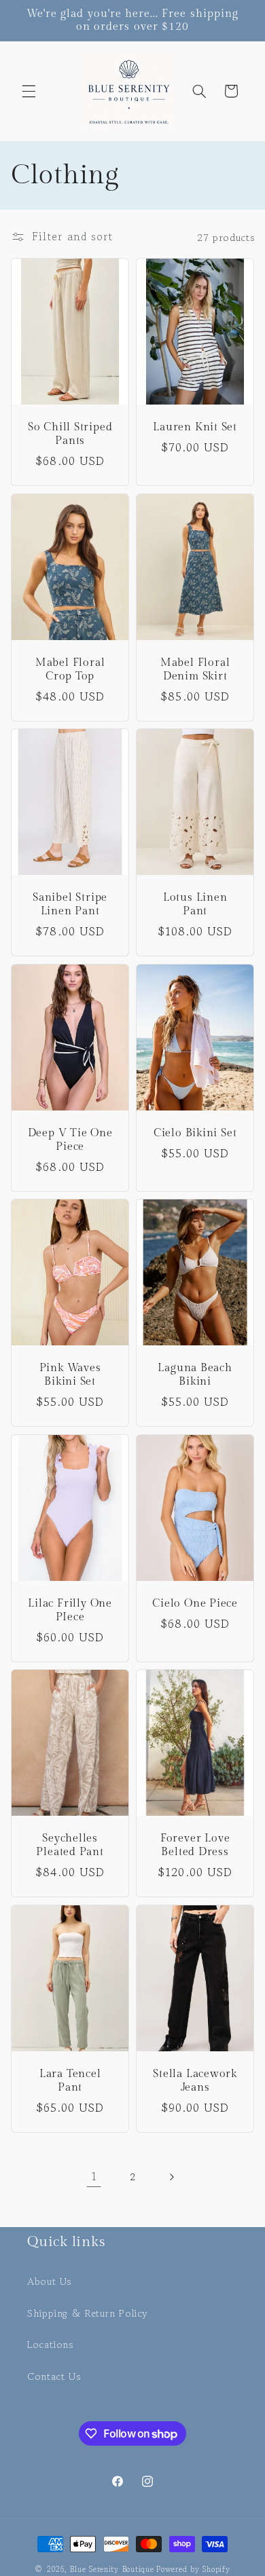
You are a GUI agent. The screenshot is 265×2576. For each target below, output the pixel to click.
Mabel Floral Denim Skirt (195, 669)
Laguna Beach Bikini (195, 1375)
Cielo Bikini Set (195, 1133)
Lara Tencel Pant (70, 2080)
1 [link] (94, 2177)
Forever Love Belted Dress (195, 1845)
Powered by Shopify (193, 2569)
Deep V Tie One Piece (70, 1139)
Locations (50, 2344)
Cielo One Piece (195, 1603)
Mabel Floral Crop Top (70, 669)
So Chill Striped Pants (70, 434)
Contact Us (54, 2376)
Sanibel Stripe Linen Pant (70, 904)
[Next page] (171, 2177)
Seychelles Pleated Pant (70, 1845)
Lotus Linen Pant (195, 904)
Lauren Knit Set (195, 428)
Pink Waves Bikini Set (70, 1375)
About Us (49, 2281)
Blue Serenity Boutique (112, 2569)
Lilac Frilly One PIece (70, 1610)
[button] (29, 91)
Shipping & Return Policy (88, 2313)
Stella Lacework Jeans (195, 2080)
